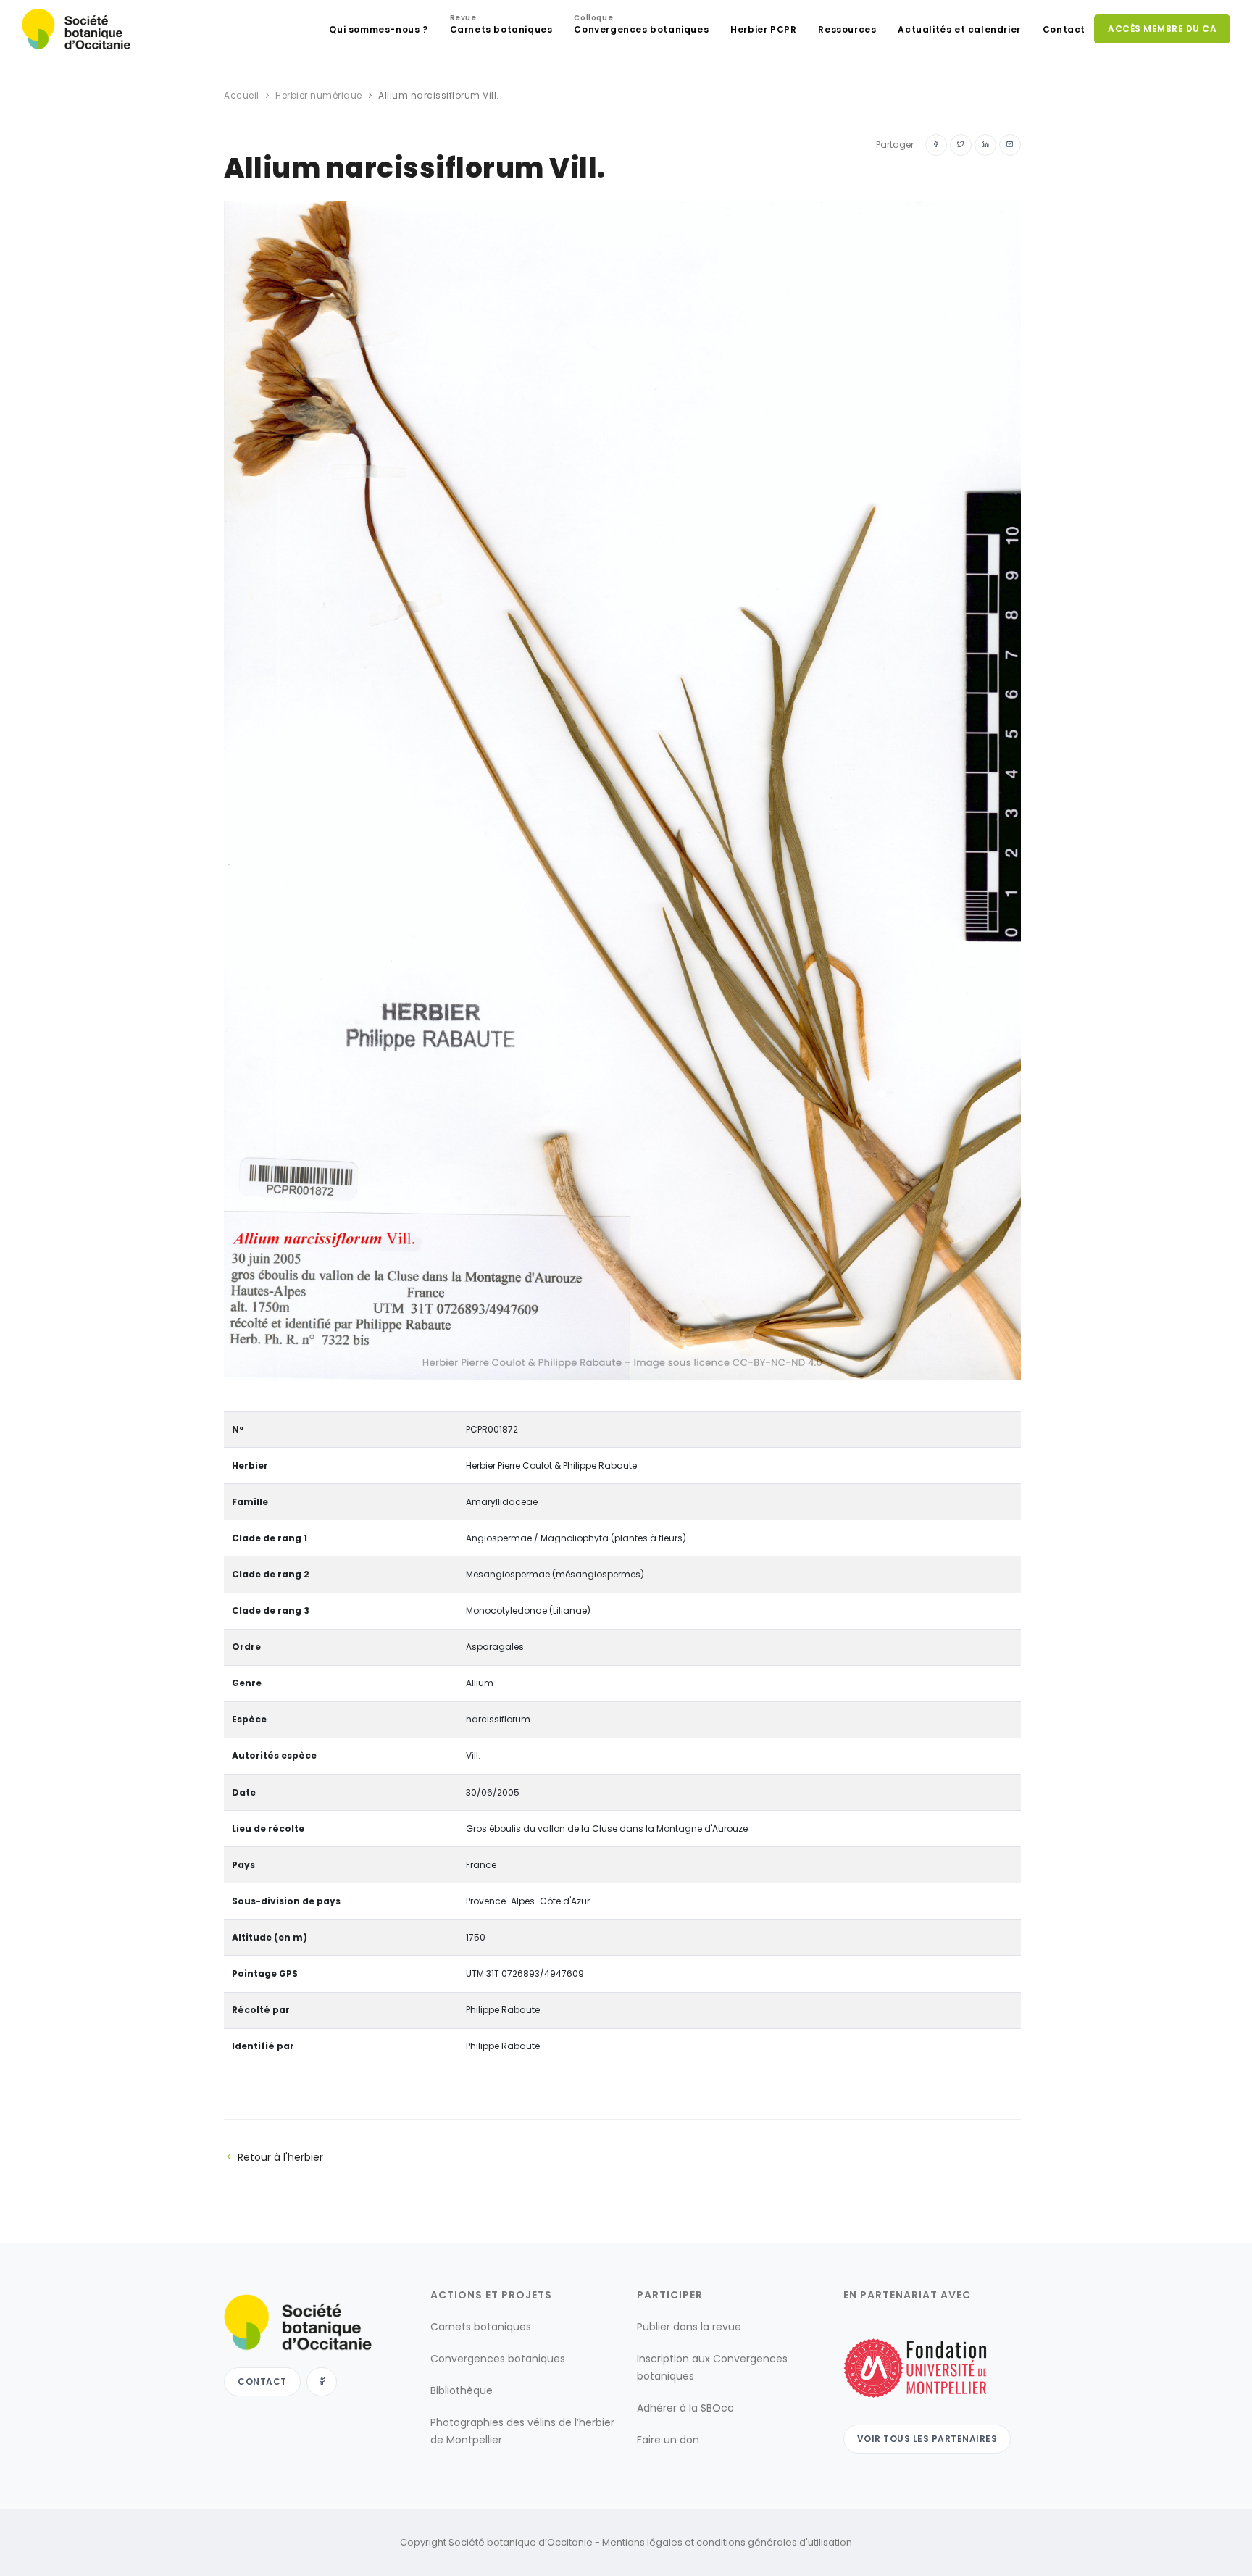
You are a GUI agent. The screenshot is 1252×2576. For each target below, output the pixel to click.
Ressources (847, 29)
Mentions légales (642, 2542)
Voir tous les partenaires (927, 2439)
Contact (1064, 29)
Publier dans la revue (689, 2327)
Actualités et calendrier (959, 29)
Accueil (242, 95)
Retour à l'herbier (280, 2157)
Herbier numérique (319, 95)
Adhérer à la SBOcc (685, 2408)
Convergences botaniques (641, 26)
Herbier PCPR (763, 29)
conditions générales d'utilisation (774, 2542)
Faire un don (668, 2440)
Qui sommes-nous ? (378, 29)
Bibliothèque (462, 2390)
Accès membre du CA (1162, 29)
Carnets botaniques (501, 26)
